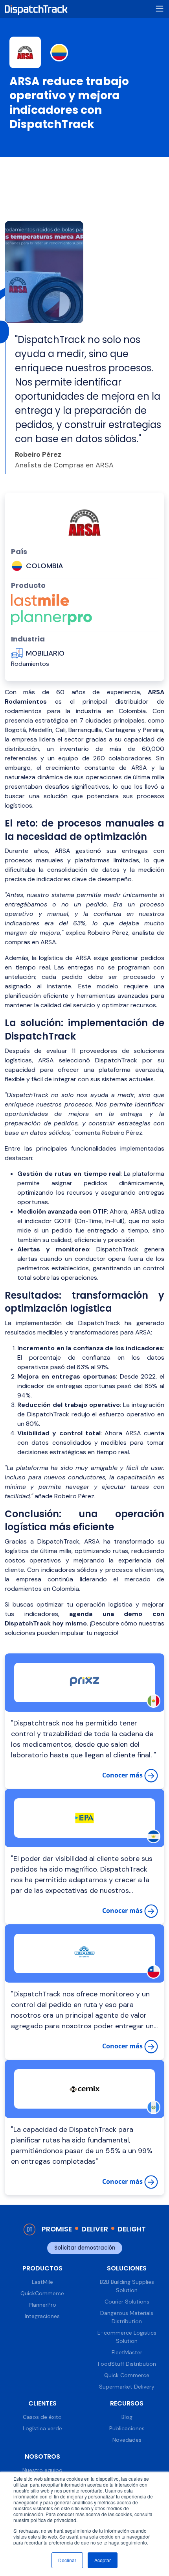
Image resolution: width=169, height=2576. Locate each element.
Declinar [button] (67, 2560)
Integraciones (42, 2316)
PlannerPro (42, 2305)
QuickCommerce (42, 2293)
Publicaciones (127, 2428)
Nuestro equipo (42, 2470)
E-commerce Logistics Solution (127, 2337)
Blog (127, 2417)
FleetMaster (127, 2352)
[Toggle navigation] (160, 9)
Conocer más (123, 1775)
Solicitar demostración (85, 2248)
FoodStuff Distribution (127, 2364)
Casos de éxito (42, 2417)
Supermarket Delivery (127, 2387)
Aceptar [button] (103, 2560)
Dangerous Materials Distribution (127, 2317)
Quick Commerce (127, 2375)
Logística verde (42, 2428)
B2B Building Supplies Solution (127, 2286)
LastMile (42, 2282)
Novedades (127, 2440)
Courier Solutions (127, 2302)
